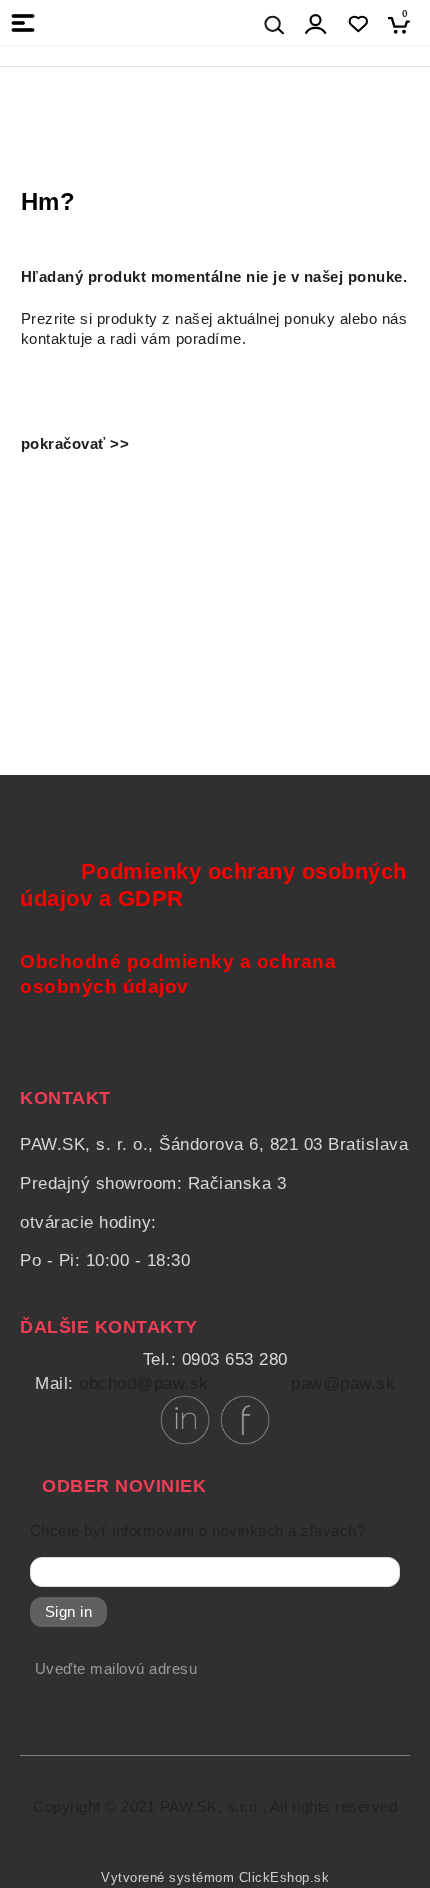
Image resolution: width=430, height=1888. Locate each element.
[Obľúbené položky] (357, 24)
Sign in (69, 1612)
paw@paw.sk (343, 1383)
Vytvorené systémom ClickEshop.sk (215, 1878)
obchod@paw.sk (144, 1383)
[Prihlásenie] (316, 24)
